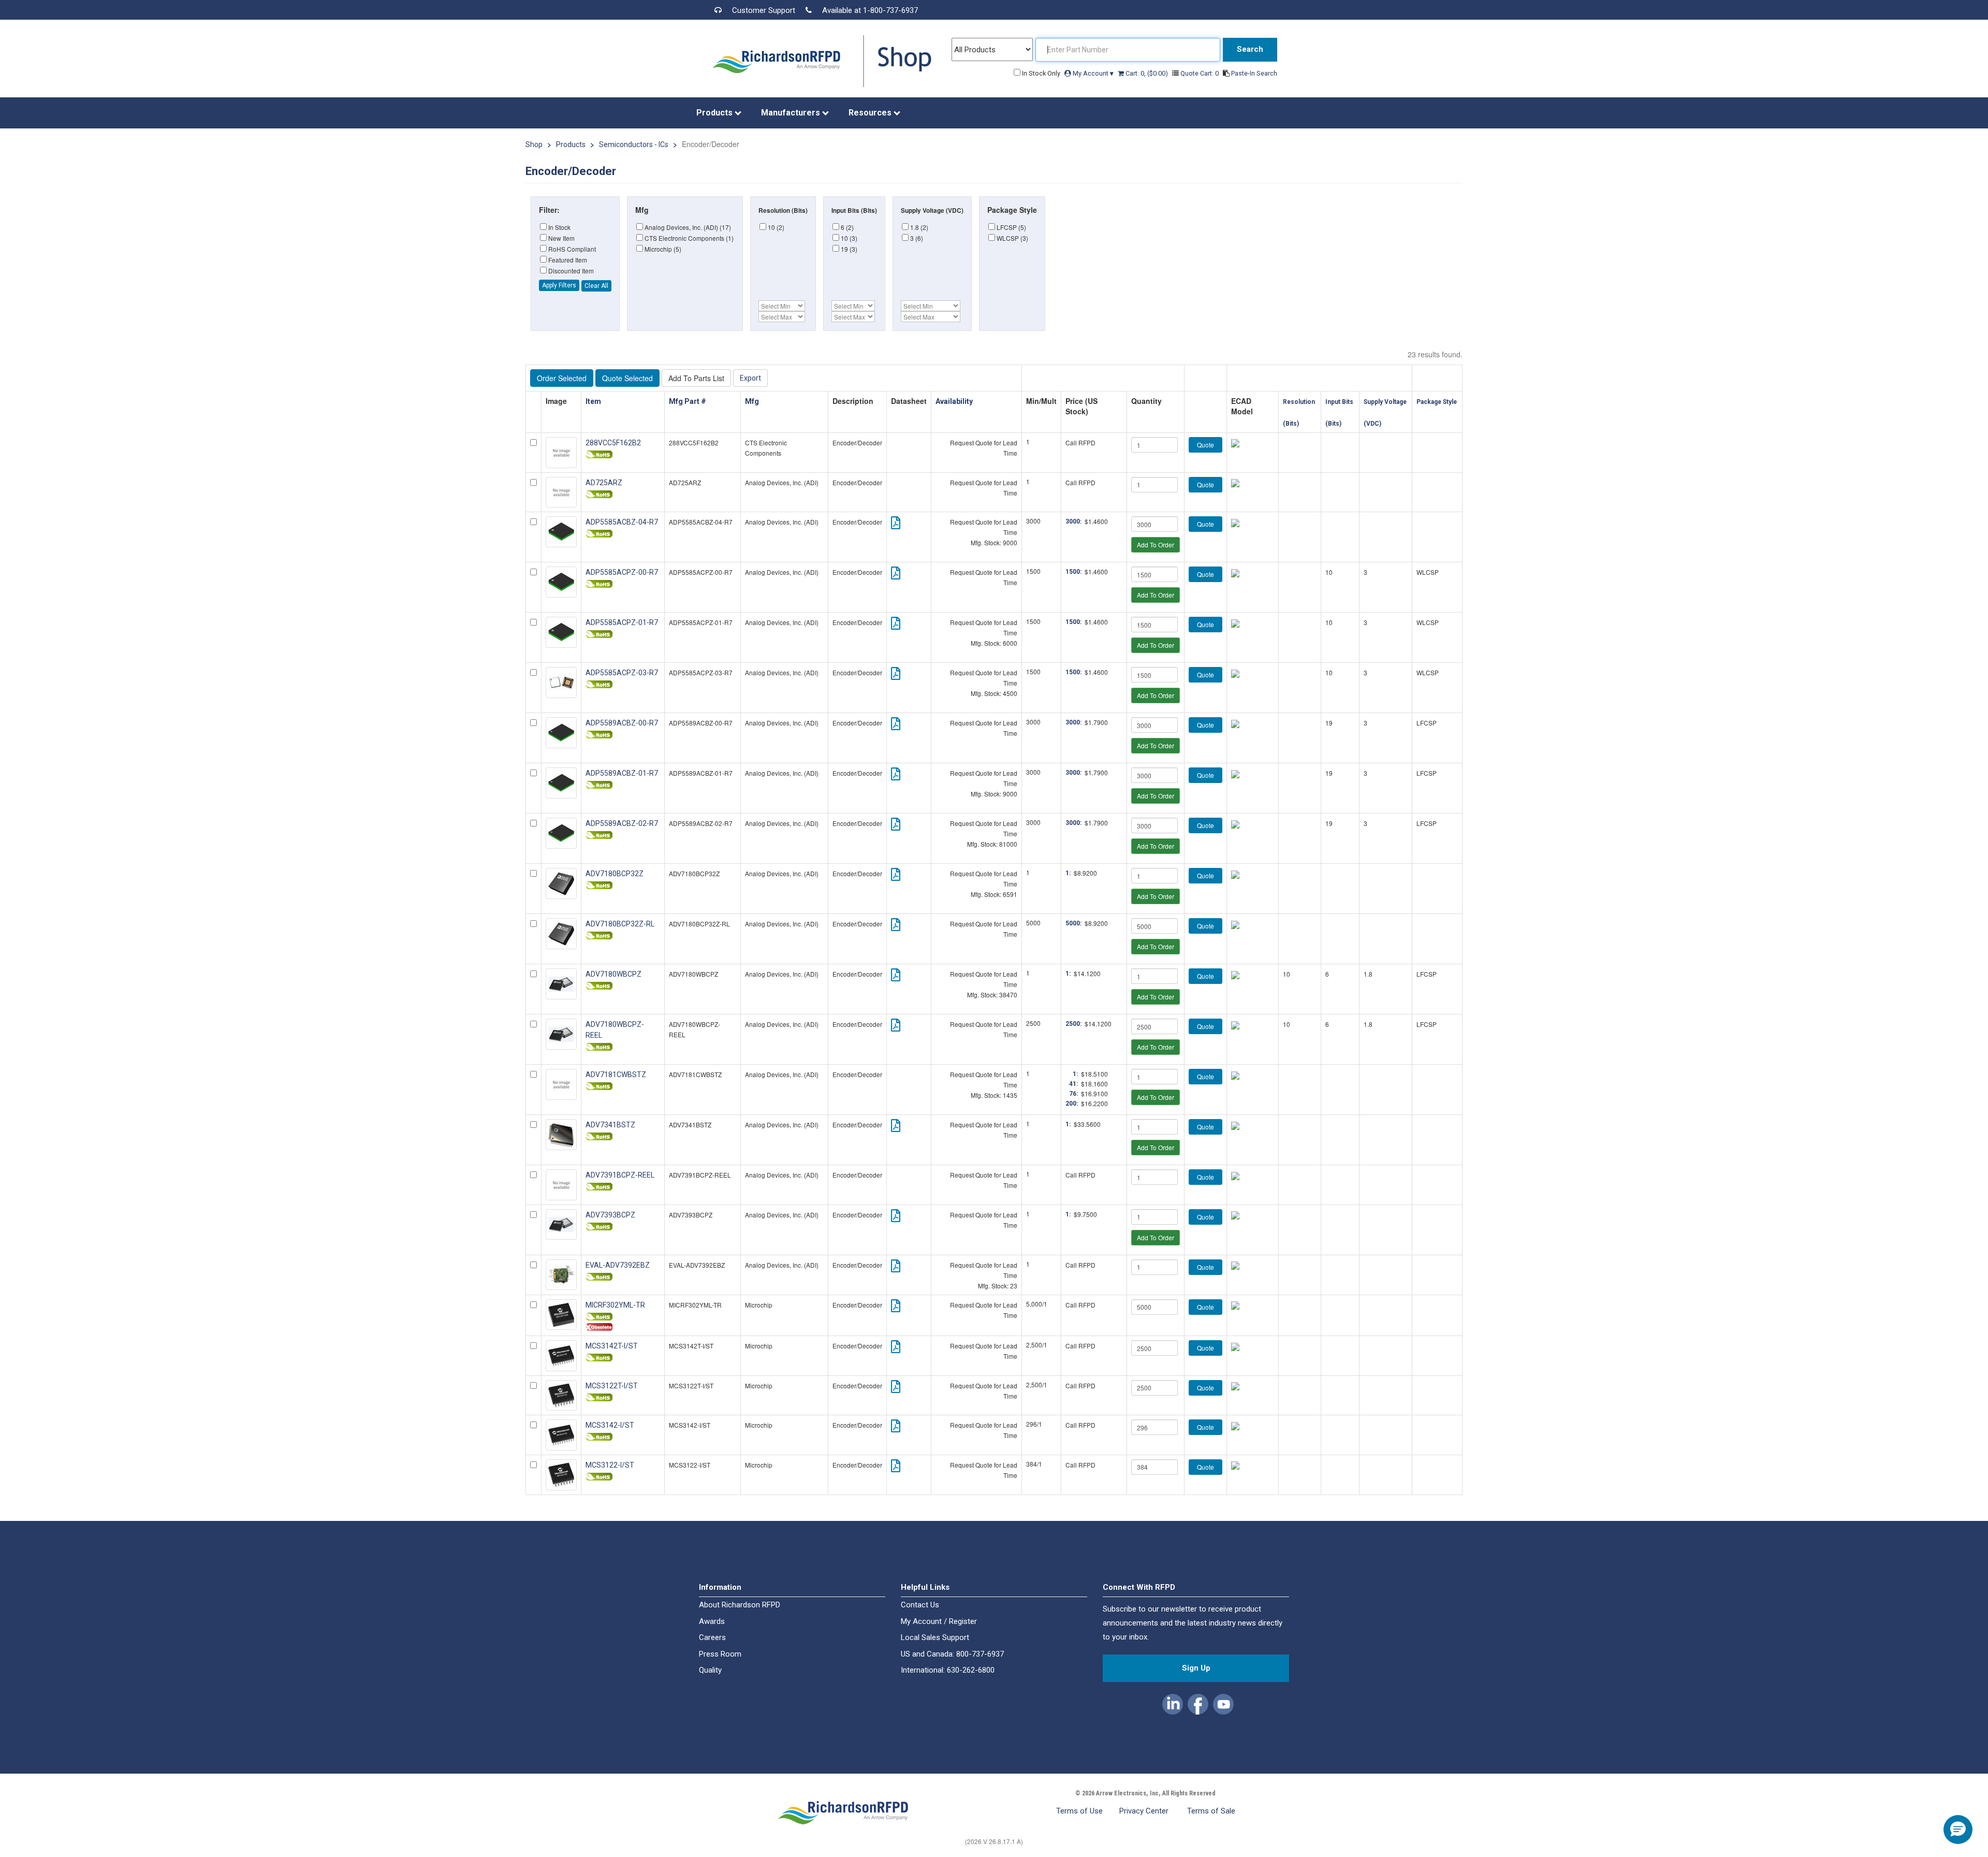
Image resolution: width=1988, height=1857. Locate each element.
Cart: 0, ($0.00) (1147, 73)
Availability (955, 401)
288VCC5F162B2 (613, 443)
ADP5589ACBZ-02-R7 (622, 823)
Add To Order (1156, 545)
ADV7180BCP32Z (615, 874)
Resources (871, 113)
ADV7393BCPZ (610, 1215)
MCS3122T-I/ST (612, 1386)
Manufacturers (792, 113)
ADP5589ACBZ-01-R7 (622, 773)
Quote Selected (627, 378)
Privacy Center (1145, 1811)
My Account (1092, 73)
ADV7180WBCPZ (613, 974)
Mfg (753, 401)
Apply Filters (559, 285)
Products (715, 113)
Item (594, 401)
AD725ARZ (604, 483)
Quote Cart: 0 (1200, 73)
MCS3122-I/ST (610, 1465)
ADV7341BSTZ (610, 1125)
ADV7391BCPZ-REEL (620, 1175)
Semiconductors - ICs (634, 144)
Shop (534, 144)
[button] (1173, 1702)
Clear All (596, 286)
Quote (1205, 445)
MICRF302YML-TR (615, 1305)
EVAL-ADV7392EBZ (618, 1265)
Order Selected (562, 378)
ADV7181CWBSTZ (616, 1075)
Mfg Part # (688, 401)
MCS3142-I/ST (610, 1425)
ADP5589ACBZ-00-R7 (622, 723)
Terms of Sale (1211, 1811)
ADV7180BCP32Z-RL (620, 924)
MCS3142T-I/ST (612, 1346)
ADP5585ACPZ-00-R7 (622, 572)
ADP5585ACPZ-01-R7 (622, 622)
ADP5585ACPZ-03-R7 (622, 673)
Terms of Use (1079, 1811)
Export (750, 378)
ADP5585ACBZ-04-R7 (622, 522)
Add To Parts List (696, 378)
